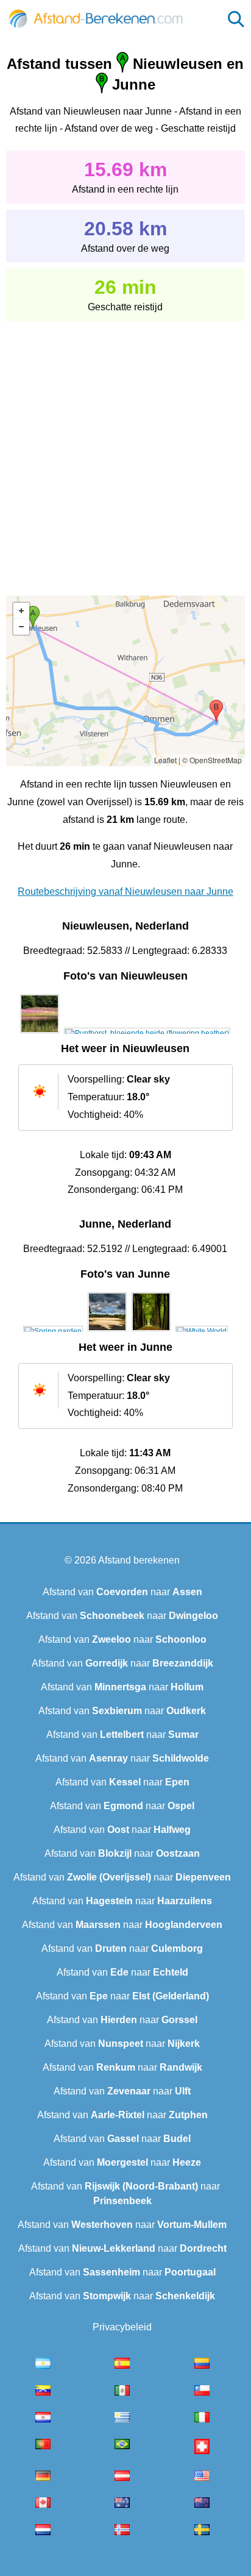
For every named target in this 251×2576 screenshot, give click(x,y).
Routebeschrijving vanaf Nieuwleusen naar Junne (125, 891)
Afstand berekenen (139, 1560)
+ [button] (21, 611)
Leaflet (165, 760)
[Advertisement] (125, 450)
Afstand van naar (122, 1592)
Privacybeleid (122, 2327)
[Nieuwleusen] (40, 1033)
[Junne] (53, 1331)
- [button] (21, 627)
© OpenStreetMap (212, 760)
